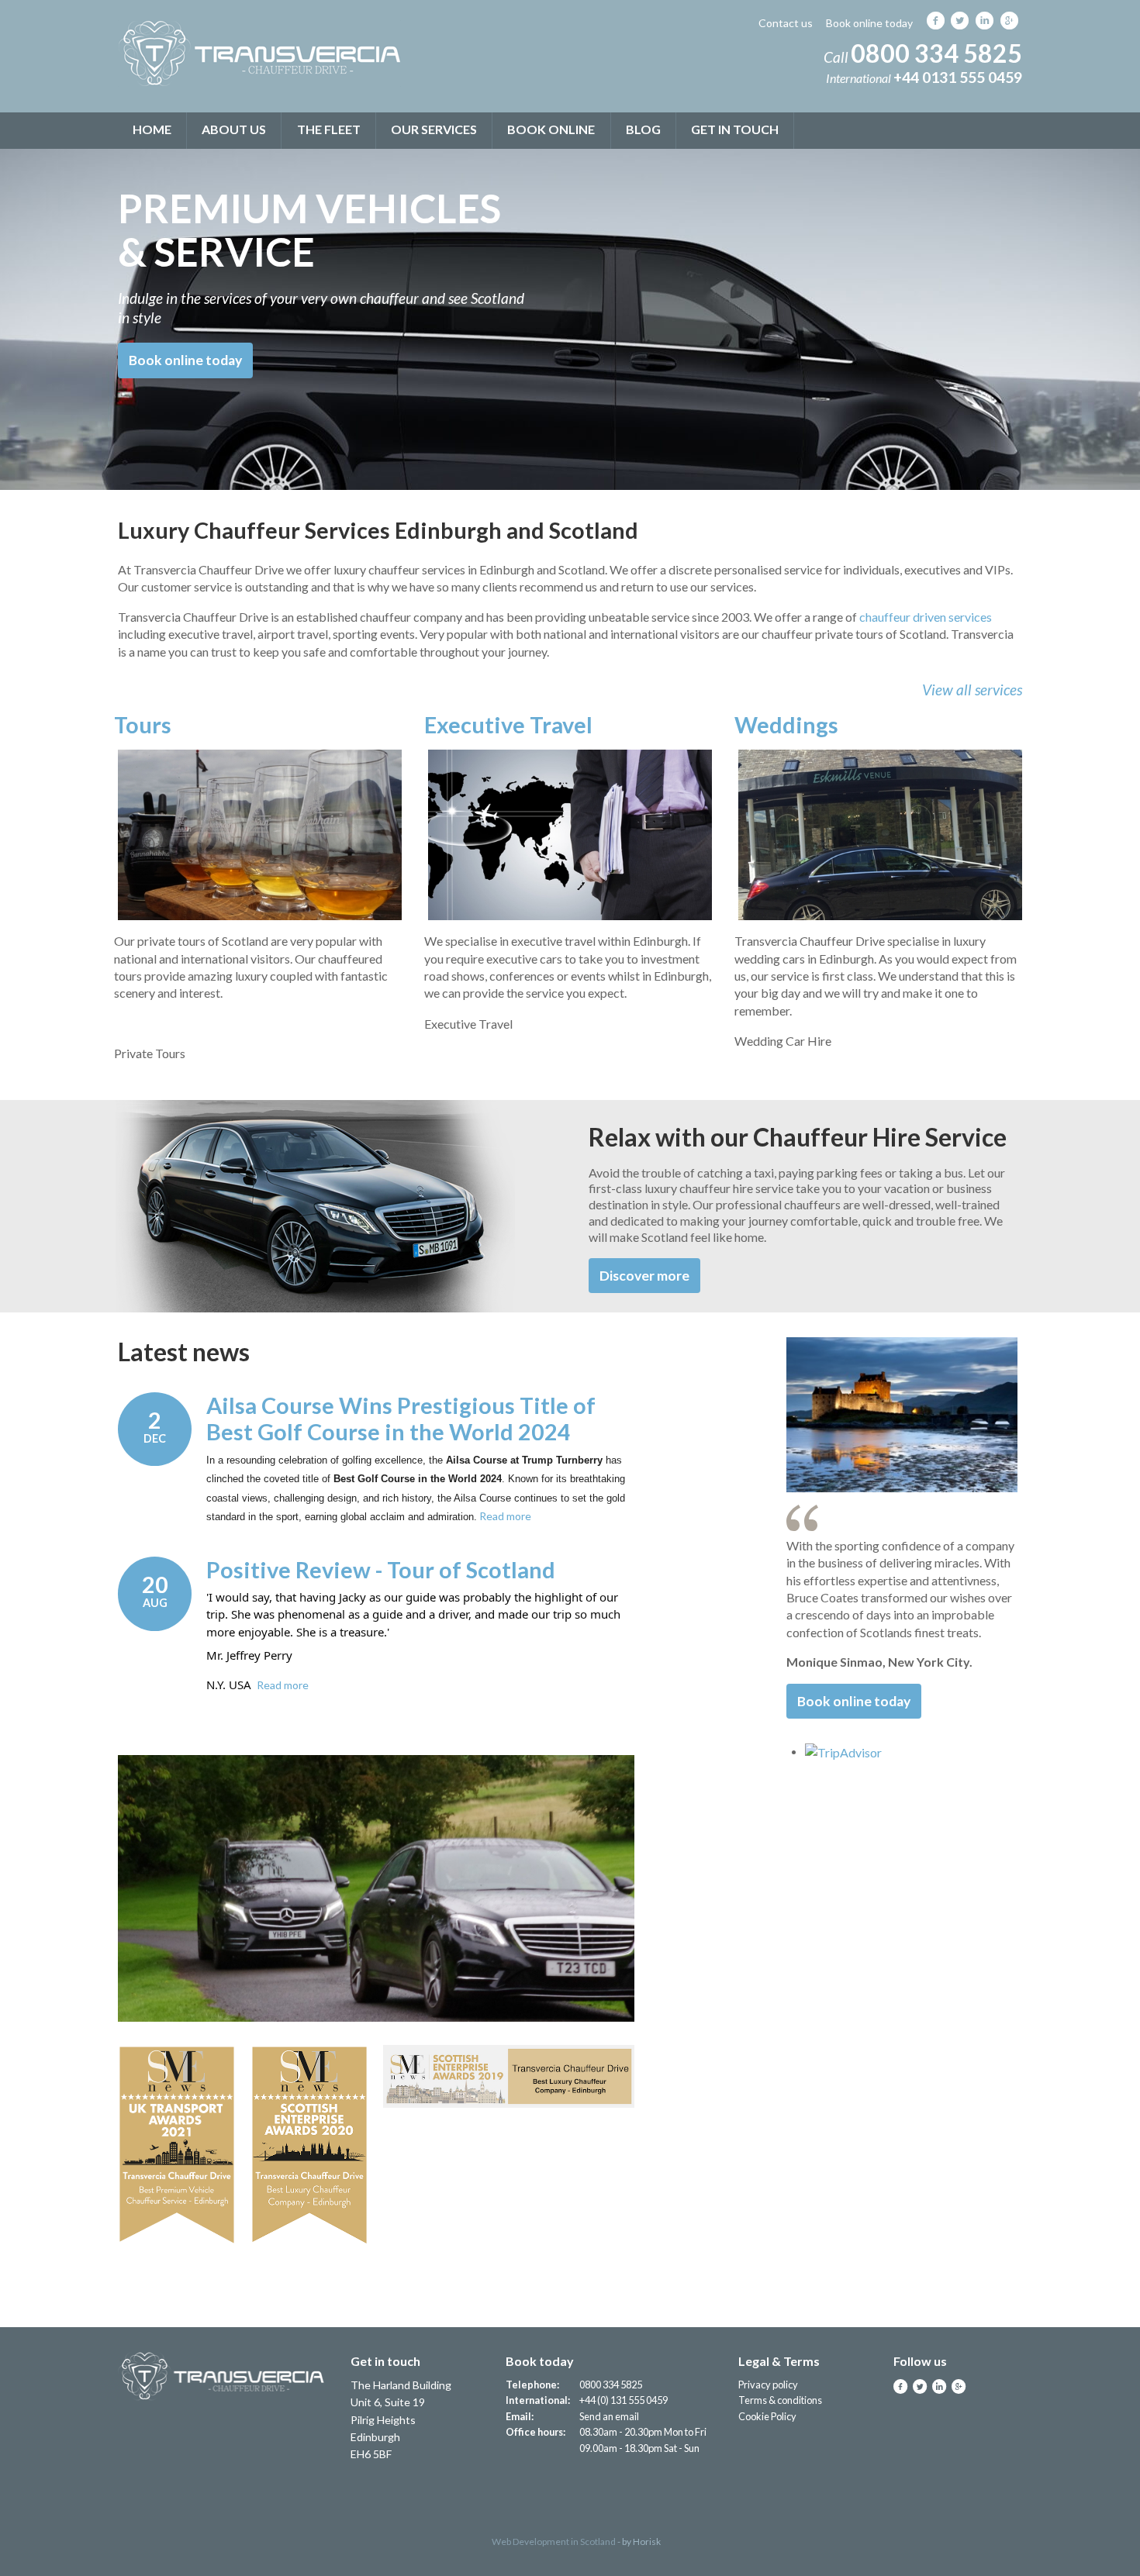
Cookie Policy (767, 2416)
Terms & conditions (780, 2400)
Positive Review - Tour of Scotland (381, 1570)
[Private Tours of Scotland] (260, 835)
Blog (643, 129)
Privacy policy (768, 2385)
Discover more (644, 1276)
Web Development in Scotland (554, 2542)
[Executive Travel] (570, 835)
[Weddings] (880, 835)
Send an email (609, 2416)
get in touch (735, 129)
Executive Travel (508, 725)
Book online (551, 129)
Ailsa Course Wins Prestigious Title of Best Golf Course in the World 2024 (401, 1419)
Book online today (869, 23)
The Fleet (329, 129)
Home (152, 129)
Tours (143, 725)
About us (234, 129)
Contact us (786, 23)
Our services (434, 129)
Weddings (786, 725)
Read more (505, 1516)
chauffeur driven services (926, 617)
